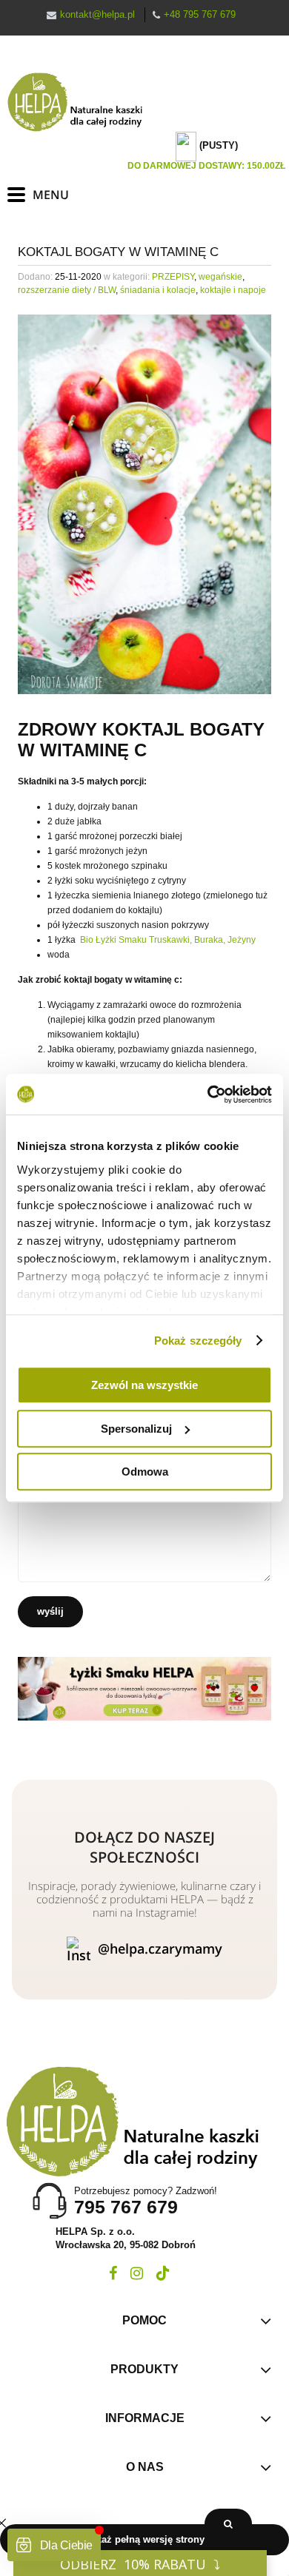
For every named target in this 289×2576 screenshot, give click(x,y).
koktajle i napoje (233, 290)
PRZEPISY (173, 277)
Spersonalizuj (136, 1429)
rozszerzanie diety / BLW (67, 290)
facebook (113, 2273)
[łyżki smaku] (144, 1688)
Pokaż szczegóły (198, 1341)
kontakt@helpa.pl (97, 14)
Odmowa (145, 1472)
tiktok (163, 2273)
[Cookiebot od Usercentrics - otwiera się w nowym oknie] (208, 1094)
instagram (137, 2273)
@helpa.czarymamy (160, 1948)
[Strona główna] (82, 102)
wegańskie (220, 277)
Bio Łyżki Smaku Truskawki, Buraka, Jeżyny (168, 940)
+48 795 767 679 (200, 14)
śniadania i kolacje (158, 290)
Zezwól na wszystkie (144, 1385)
